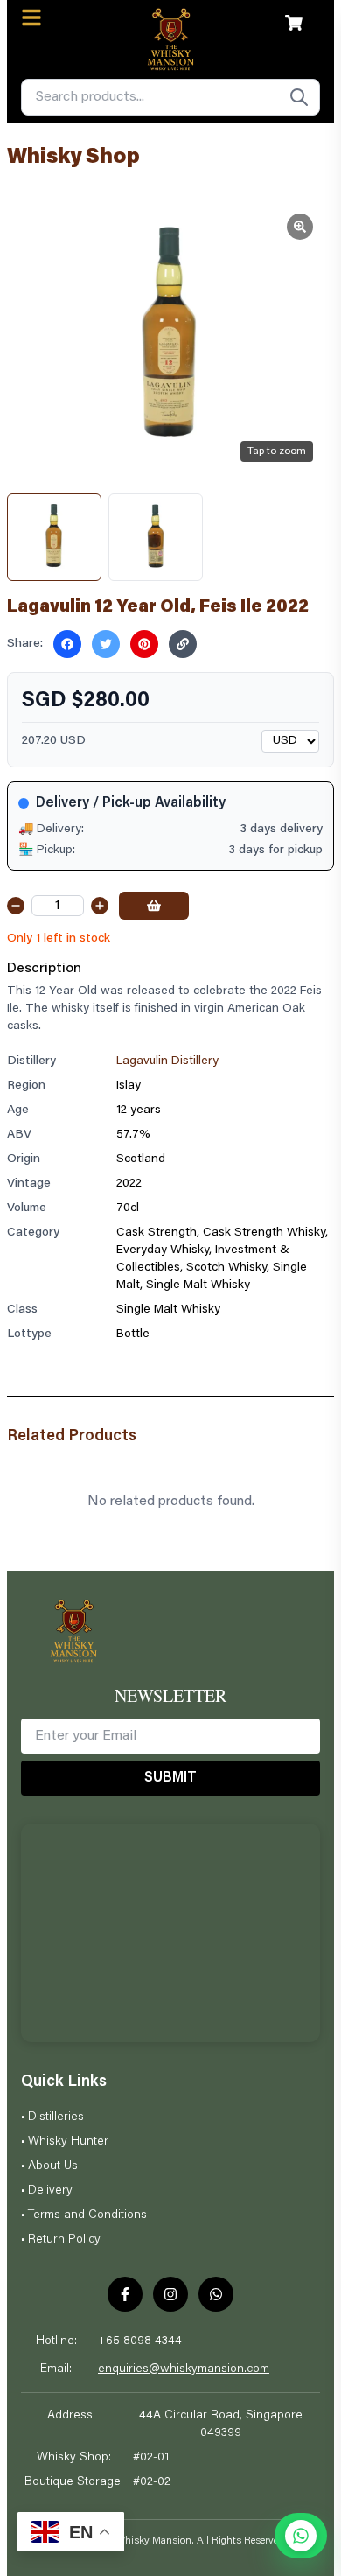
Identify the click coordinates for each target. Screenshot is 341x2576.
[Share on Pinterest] (144, 644)
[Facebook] (125, 2294)
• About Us (49, 2166)
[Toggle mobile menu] (31, 17)
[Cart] (294, 23)
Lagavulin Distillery (167, 1061)
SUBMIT (170, 1778)
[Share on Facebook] (67, 644)
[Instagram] (170, 2294)
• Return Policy (61, 2240)
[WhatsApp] (216, 2294)
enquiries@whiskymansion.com (184, 2369)
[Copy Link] (183, 644)
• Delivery (47, 2191)
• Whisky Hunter (65, 2142)
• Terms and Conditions (84, 2215)
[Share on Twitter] (106, 644)
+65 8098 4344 (140, 2341)
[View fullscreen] (300, 227)
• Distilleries (52, 2117)
